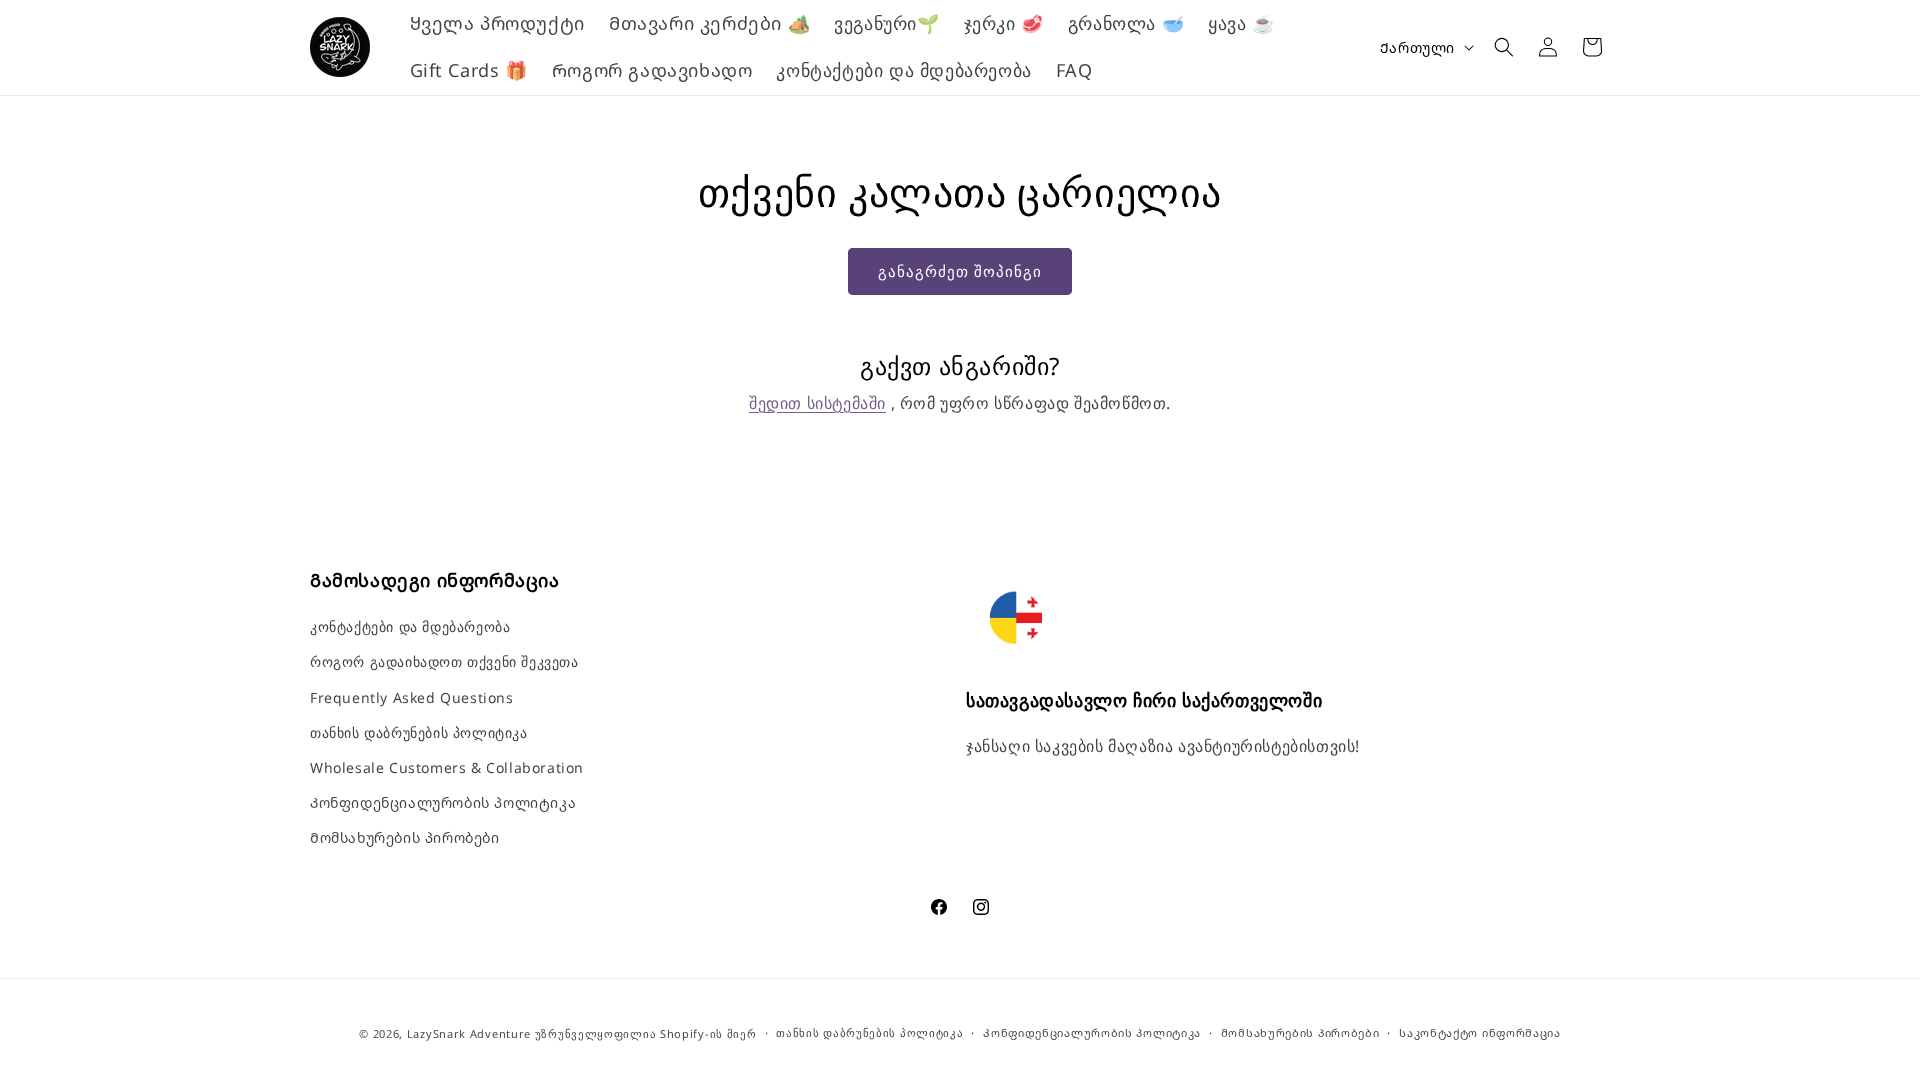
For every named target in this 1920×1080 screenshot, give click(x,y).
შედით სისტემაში (817, 403)
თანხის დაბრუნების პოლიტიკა (419, 732)
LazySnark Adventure (469, 1033)
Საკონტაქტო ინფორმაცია (1480, 1032)
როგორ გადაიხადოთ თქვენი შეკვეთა (444, 661)
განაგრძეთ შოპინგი (960, 271)
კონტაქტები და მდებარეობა (410, 626)
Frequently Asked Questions (412, 697)
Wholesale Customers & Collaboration (447, 767)
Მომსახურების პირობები (405, 837)
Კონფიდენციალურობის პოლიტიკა (443, 802)
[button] (1504, 47)
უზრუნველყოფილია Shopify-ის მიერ (646, 1033)
